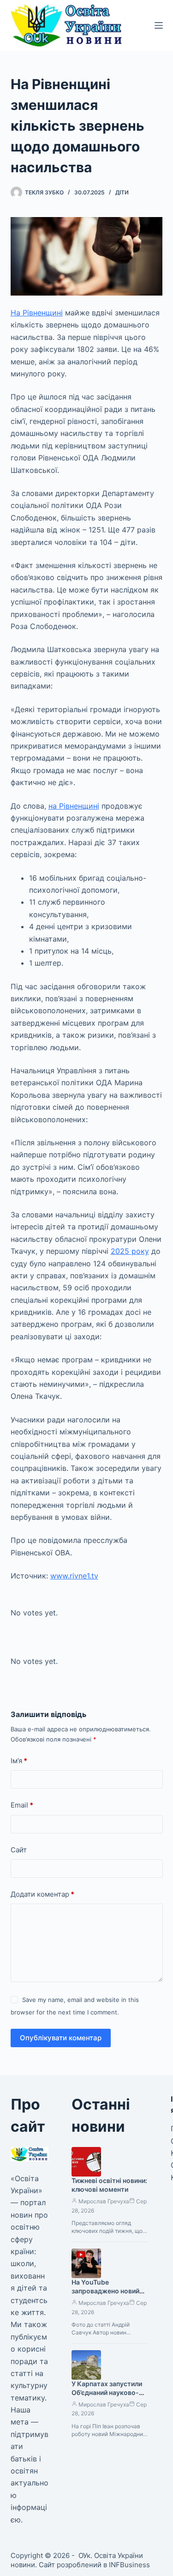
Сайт (19, 1850)
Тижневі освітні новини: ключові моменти (109, 2185)
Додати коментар (42, 1894)
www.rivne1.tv (74, 1576)
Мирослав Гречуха (104, 2201)
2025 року (130, 1251)
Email (22, 1805)
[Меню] (159, 25)
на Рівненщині (74, 806)
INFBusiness (129, 2565)
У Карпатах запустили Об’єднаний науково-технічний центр (107, 2392)
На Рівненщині (37, 313)
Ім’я (19, 1761)
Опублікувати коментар (61, 2038)
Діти (122, 192)
